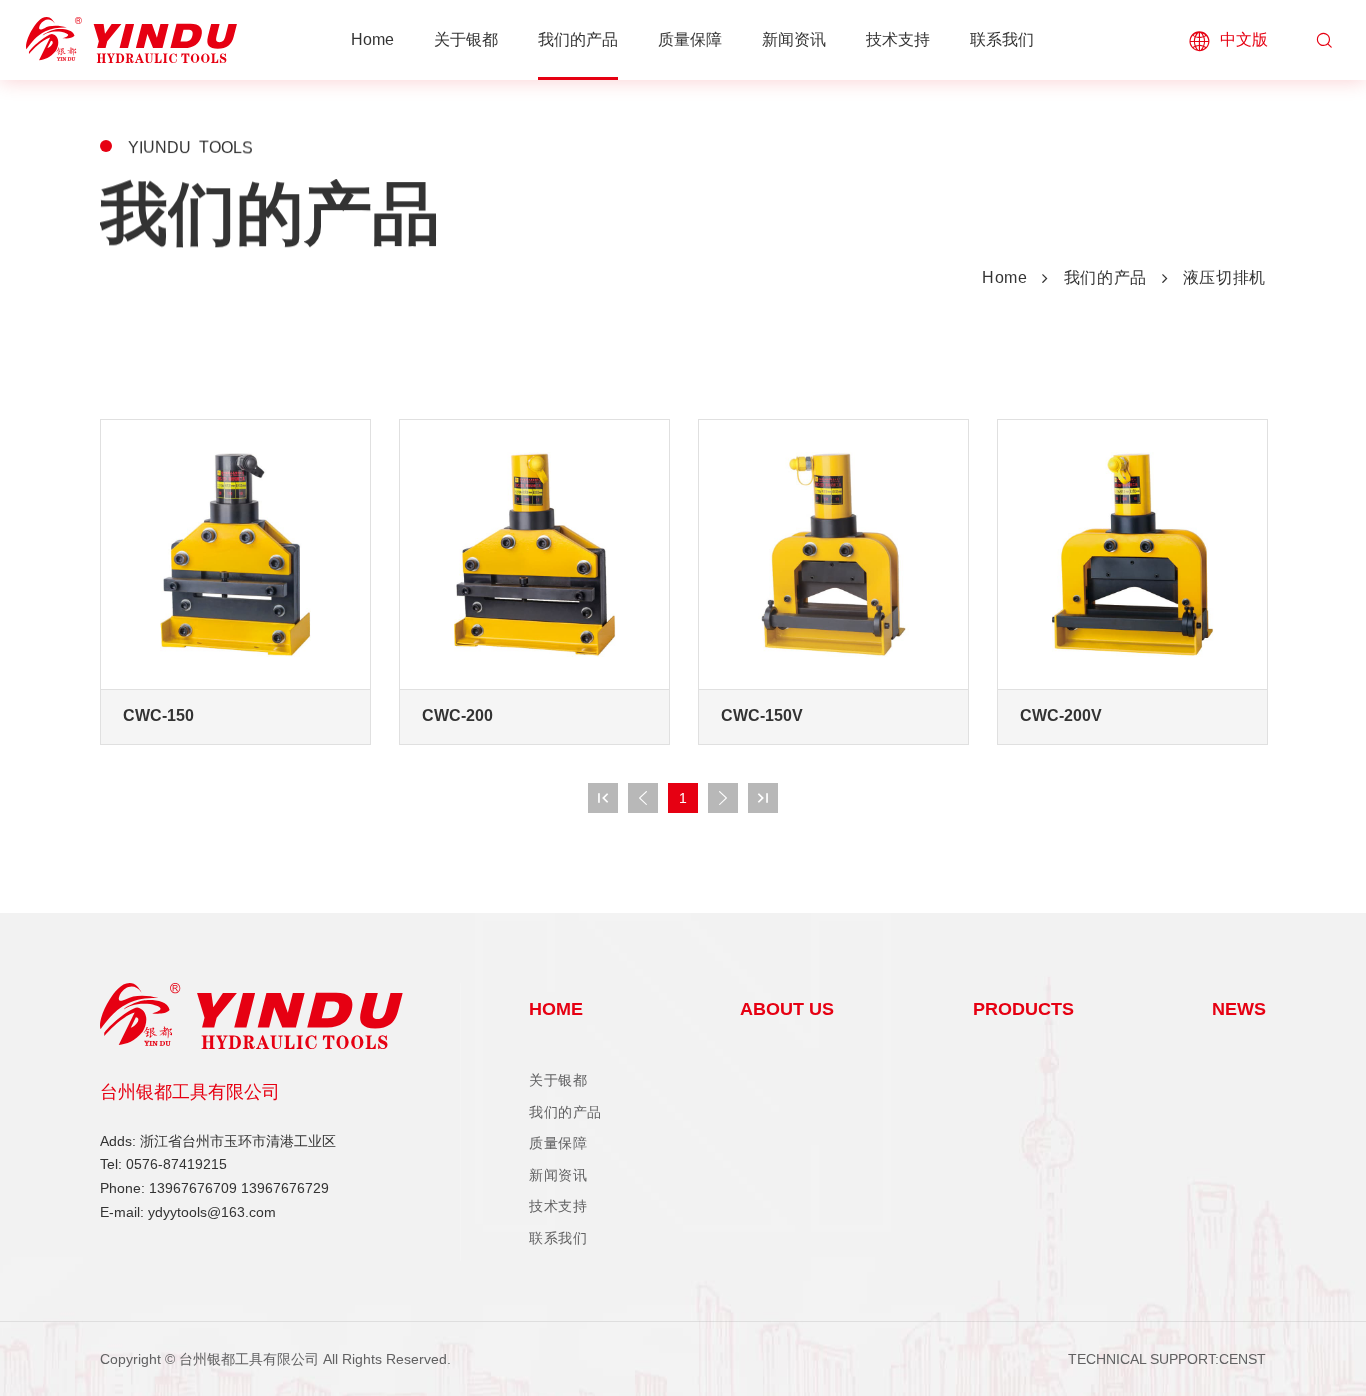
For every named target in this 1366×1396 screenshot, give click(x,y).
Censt (1242, 1359)
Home (1005, 277)
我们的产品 (1105, 277)
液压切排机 (1224, 277)
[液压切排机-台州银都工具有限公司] (131, 40)
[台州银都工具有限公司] (280, 1016)
